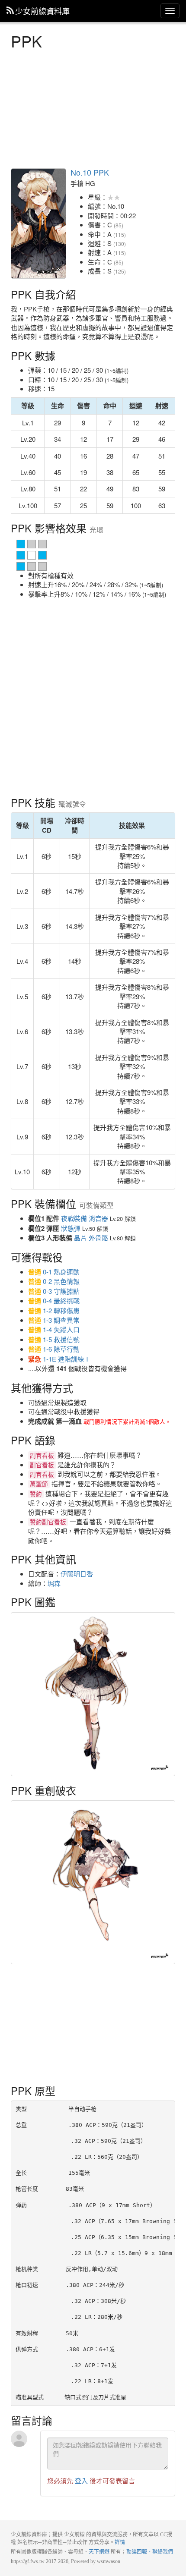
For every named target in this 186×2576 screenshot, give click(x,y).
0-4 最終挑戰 (61, 1301)
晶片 (80, 1238)
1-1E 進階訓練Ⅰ (67, 1359)
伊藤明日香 (77, 1574)
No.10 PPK (90, 172)
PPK (38, 223)
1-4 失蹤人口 (61, 1329)
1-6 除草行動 (61, 1349)
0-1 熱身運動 (61, 1272)
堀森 (54, 1583)
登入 (81, 2480)
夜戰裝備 (74, 1218)
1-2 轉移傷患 (61, 1310)
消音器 (98, 1218)
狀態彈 (71, 1228)
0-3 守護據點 (61, 1291)
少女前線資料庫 (42, 11)
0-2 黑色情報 (61, 1281)
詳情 (120, 2542)
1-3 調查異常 (61, 1320)
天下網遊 (99, 2552)
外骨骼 (98, 1238)
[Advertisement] (93, 108)
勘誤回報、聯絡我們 (150, 2552)
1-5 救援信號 (61, 1339)
